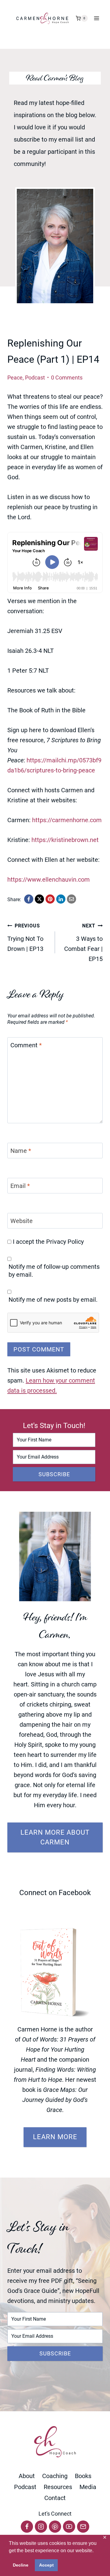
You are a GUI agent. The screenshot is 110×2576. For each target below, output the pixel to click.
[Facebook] (27, 2527)
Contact (55, 2498)
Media (88, 2487)
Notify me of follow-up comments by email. (54, 1271)
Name (21, 1151)
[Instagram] (41, 2527)
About (27, 2476)
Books (83, 2476)
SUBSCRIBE (54, 1474)
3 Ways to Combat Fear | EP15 (83, 943)
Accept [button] (46, 2565)
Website (22, 1221)
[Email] (83, 2527)
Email (20, 1186)
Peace (15, 378)
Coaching (55, 2476)
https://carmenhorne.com (67, 820)
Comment (26, 1045)
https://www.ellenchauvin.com (49, 880)
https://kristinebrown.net (65, 840)
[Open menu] (97, 18)
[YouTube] (69, 2527)
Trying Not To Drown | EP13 (25, 938)
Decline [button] (21, 2565)
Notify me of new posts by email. (53, 1300)
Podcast (35, 378)
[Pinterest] (55, 2527)
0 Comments (67, 378)
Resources (58, 2487)
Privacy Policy (65, 1242)
